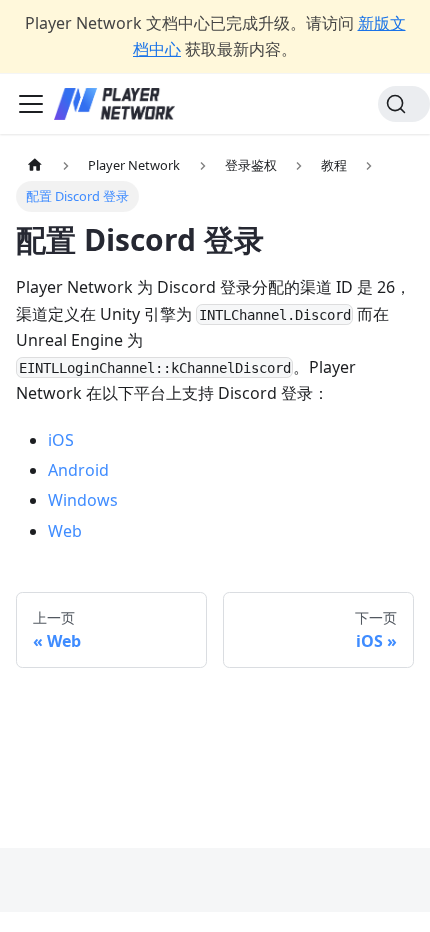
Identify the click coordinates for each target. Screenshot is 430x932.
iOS (61, 440)
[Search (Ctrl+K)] (404, 104)
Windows (83, 500)
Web (65, 531)
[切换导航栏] (31, 104)
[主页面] (35, 165)
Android (78, 470)
